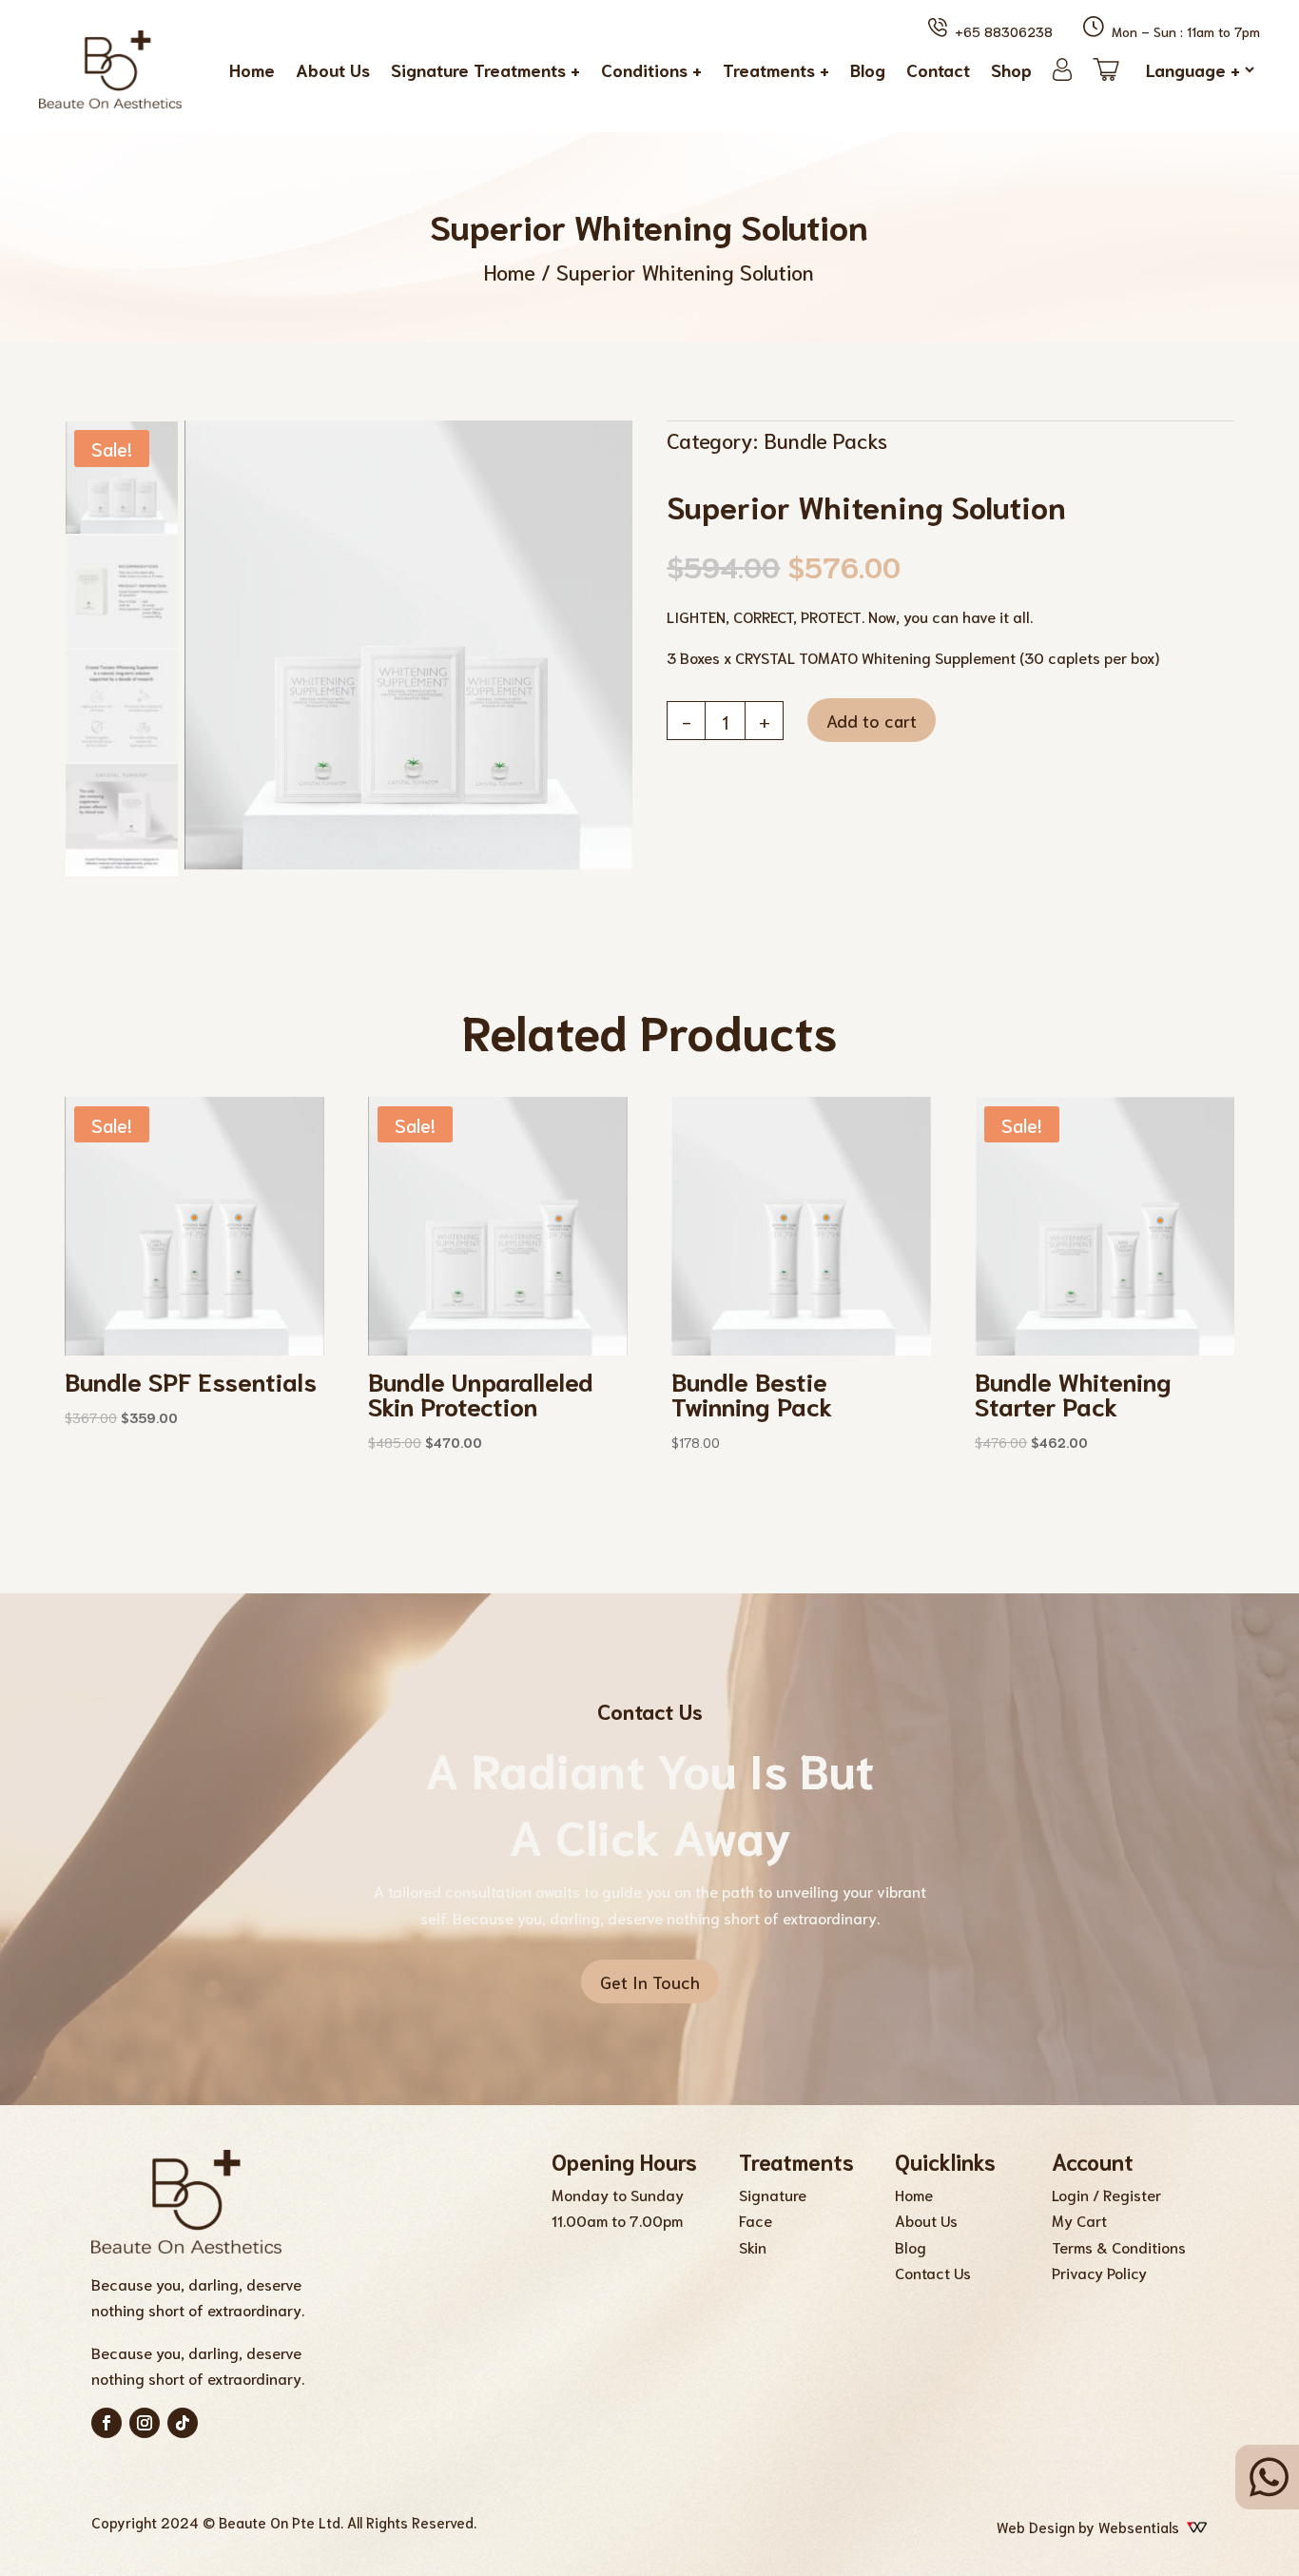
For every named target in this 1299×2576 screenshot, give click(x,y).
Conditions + (651, 69)
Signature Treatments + (485, 69)
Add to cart (872, 720)
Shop (1011, 69)
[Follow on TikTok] (183, 2423)
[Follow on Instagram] (145, 2423)
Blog (868, 69)
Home (252, 69)
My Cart (1079, 2220)
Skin (753, 2246)
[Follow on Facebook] (107, 2423)
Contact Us (933, 2272)
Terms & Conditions (1119, 2246)
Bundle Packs (825, 439)
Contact (938, 69)
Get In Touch (650, 1981)
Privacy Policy (1099, 2272)
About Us (333, 69)
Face (756, 2220)
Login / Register (1106, 2194)
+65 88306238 (1000, 31)
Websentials (1143, 2527)
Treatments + (776, 69)
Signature (773, 2194)
